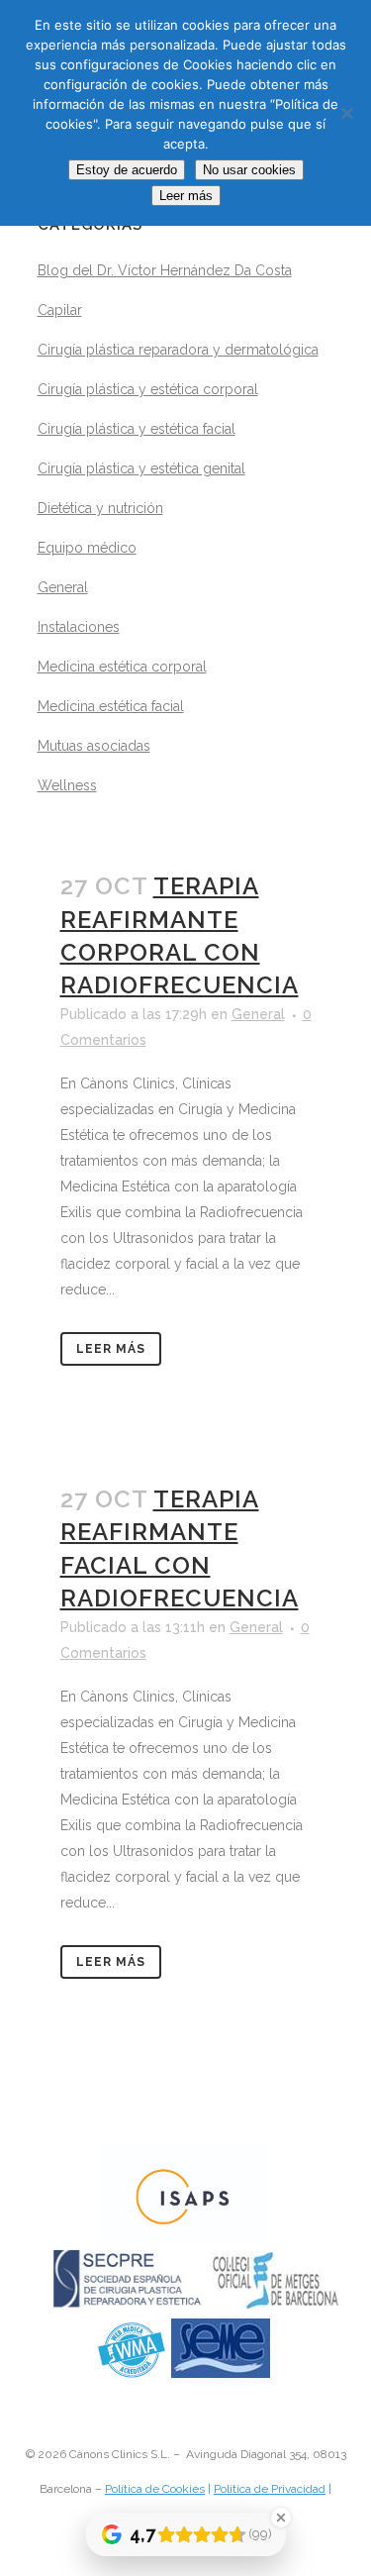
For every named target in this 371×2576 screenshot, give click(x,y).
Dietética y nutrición (100, 508)
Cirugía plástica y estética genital (141, 468)
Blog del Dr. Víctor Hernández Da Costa (165, 270)
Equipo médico (87, 548)
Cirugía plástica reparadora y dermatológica (178, 350)
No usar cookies (249, 170)
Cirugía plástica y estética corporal (148, 389)
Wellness (67, 785)
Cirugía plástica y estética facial (137, 429)
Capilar (60, 310)
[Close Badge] (281, 2518)
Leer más (111, 1349)
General (63, 587)
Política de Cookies (155, 2489)
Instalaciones (79, 627)
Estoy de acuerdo (127, 170)
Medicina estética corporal (122, 667)
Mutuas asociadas (94, 746)
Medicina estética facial (111, 706)
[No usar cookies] (346, 113)
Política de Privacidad (270, 2489)
